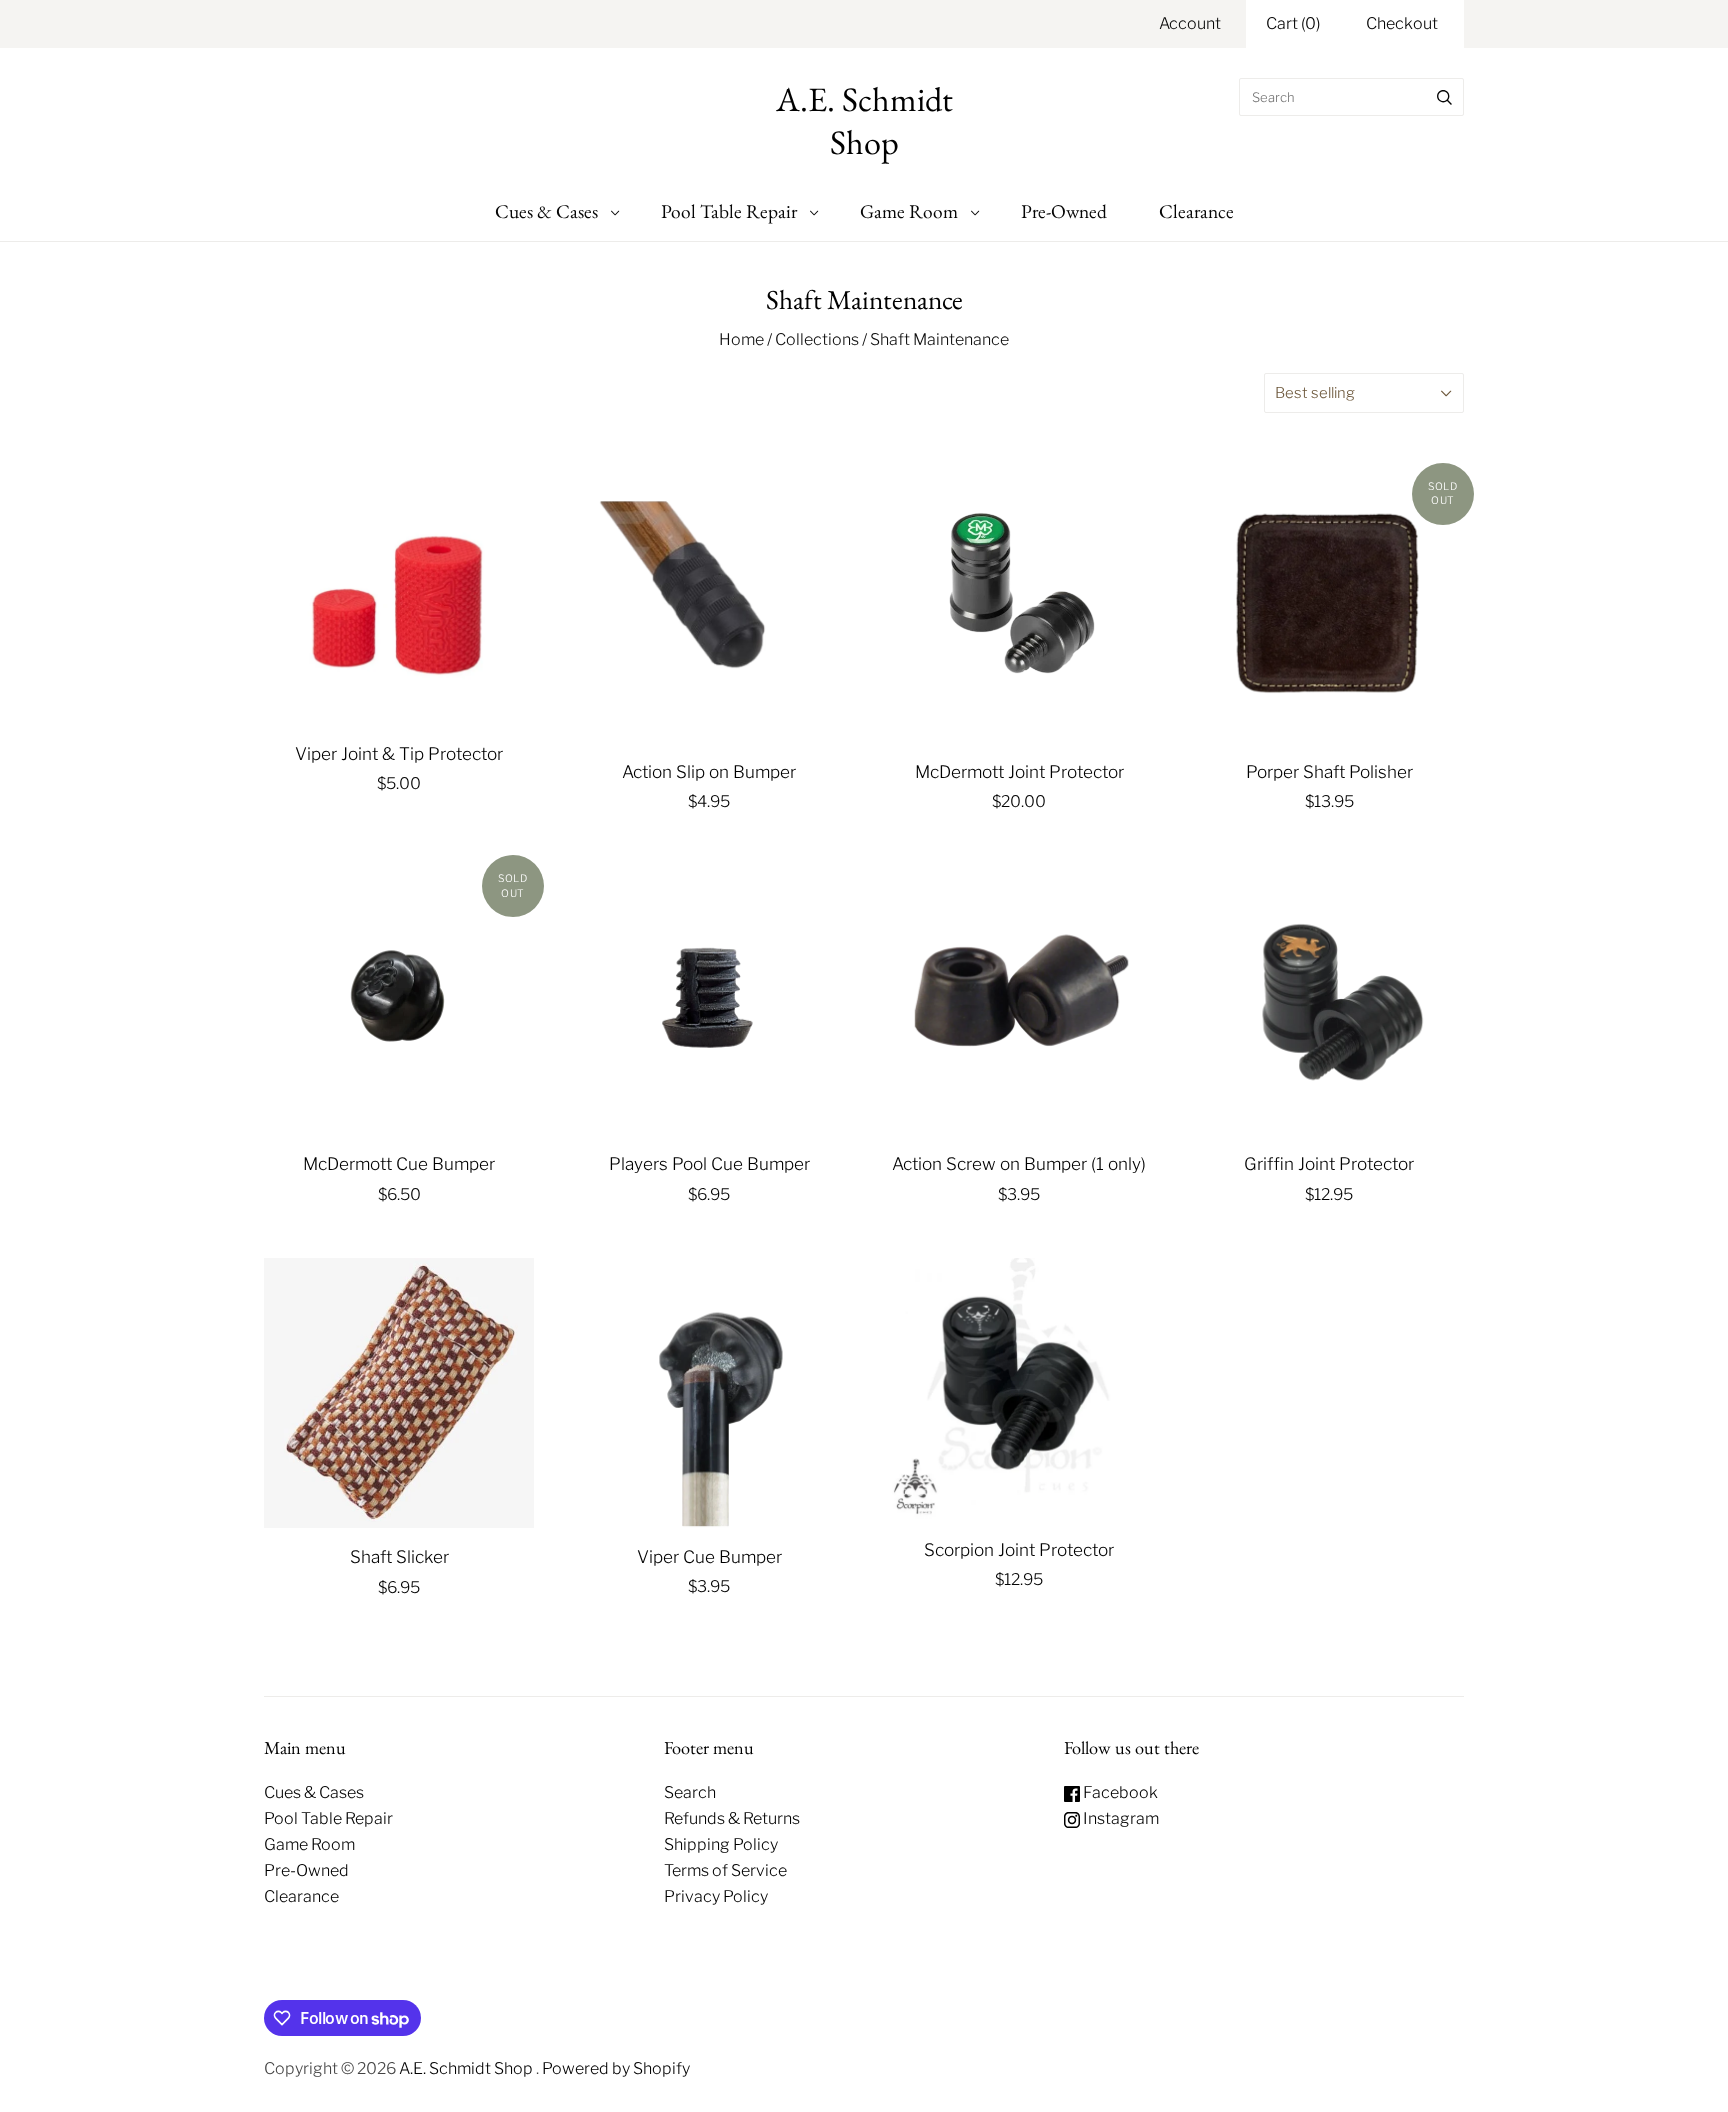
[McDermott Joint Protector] (1019, 608)
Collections (817, 339)
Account (1190, 23)
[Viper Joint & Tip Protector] (399, 599)
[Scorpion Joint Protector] (1019, 1389)
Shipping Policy (721, 1844)
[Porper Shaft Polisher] (1329, 608)
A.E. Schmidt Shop (467, 2068)
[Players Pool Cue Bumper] (709, 1000)
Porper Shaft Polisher (1329, 771)
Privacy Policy (716, 1896)
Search (690, 1792)
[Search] (1444, 97)
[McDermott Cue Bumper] (399, 1000)
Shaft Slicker (399, 1556)
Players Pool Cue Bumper (709, 1163)
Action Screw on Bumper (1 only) (1019, 1163)
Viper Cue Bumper (709, 1556)
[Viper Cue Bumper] (709, 1393)
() (1293, 23)
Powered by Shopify (616, 2068)
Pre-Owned (1064, 211)
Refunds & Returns (732, 1818)
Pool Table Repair (729, 211)
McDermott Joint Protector (1019, 771)
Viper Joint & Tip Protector (399, 753)
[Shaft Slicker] (399, 1393)
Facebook (1119, 1792)
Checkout (1402, 23)
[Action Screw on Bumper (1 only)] (1019, 1000)
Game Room (909, 211)
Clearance (1196, 211)
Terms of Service (725, 1870)
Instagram (1119, 1818)
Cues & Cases (546, 211)
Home (741, 339)
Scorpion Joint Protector (1019, 1549)
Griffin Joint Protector (1329, 1163)
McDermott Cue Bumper (399, 1163)
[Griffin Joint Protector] (1329, 1000)
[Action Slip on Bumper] (709, 608)
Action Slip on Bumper (709, 771)
